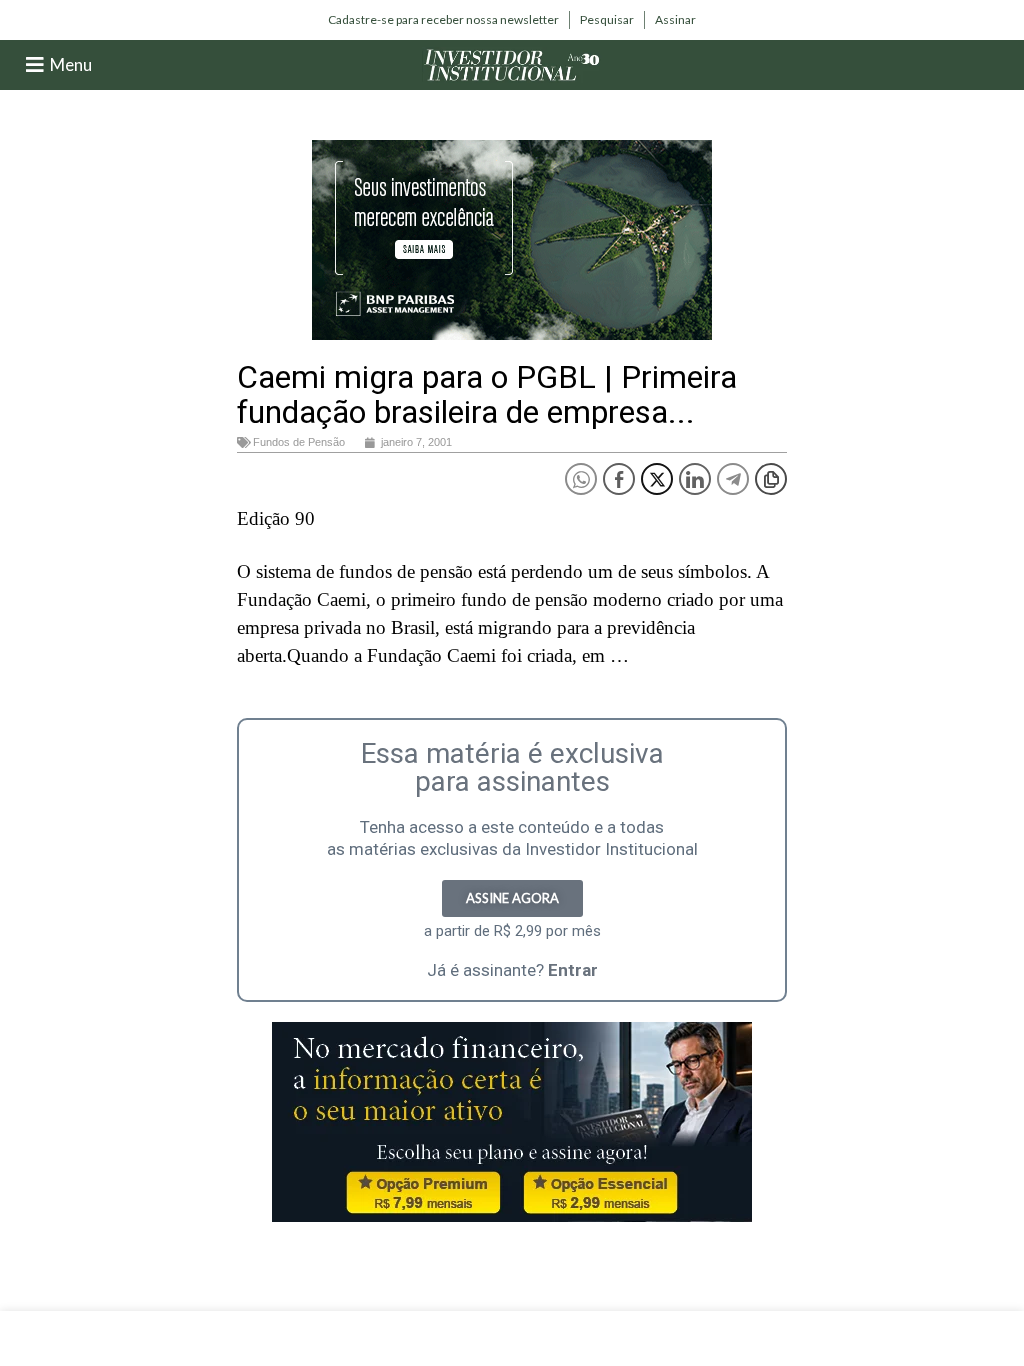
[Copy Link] (771, 479)
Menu (71, 64)
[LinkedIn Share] (695, 479)
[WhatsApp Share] (581, 479)
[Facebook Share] (619, 479)
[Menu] (35, 65)
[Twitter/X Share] (657, 479)
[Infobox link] (443, 20)
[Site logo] (512, 63)
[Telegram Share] (733, 479)
